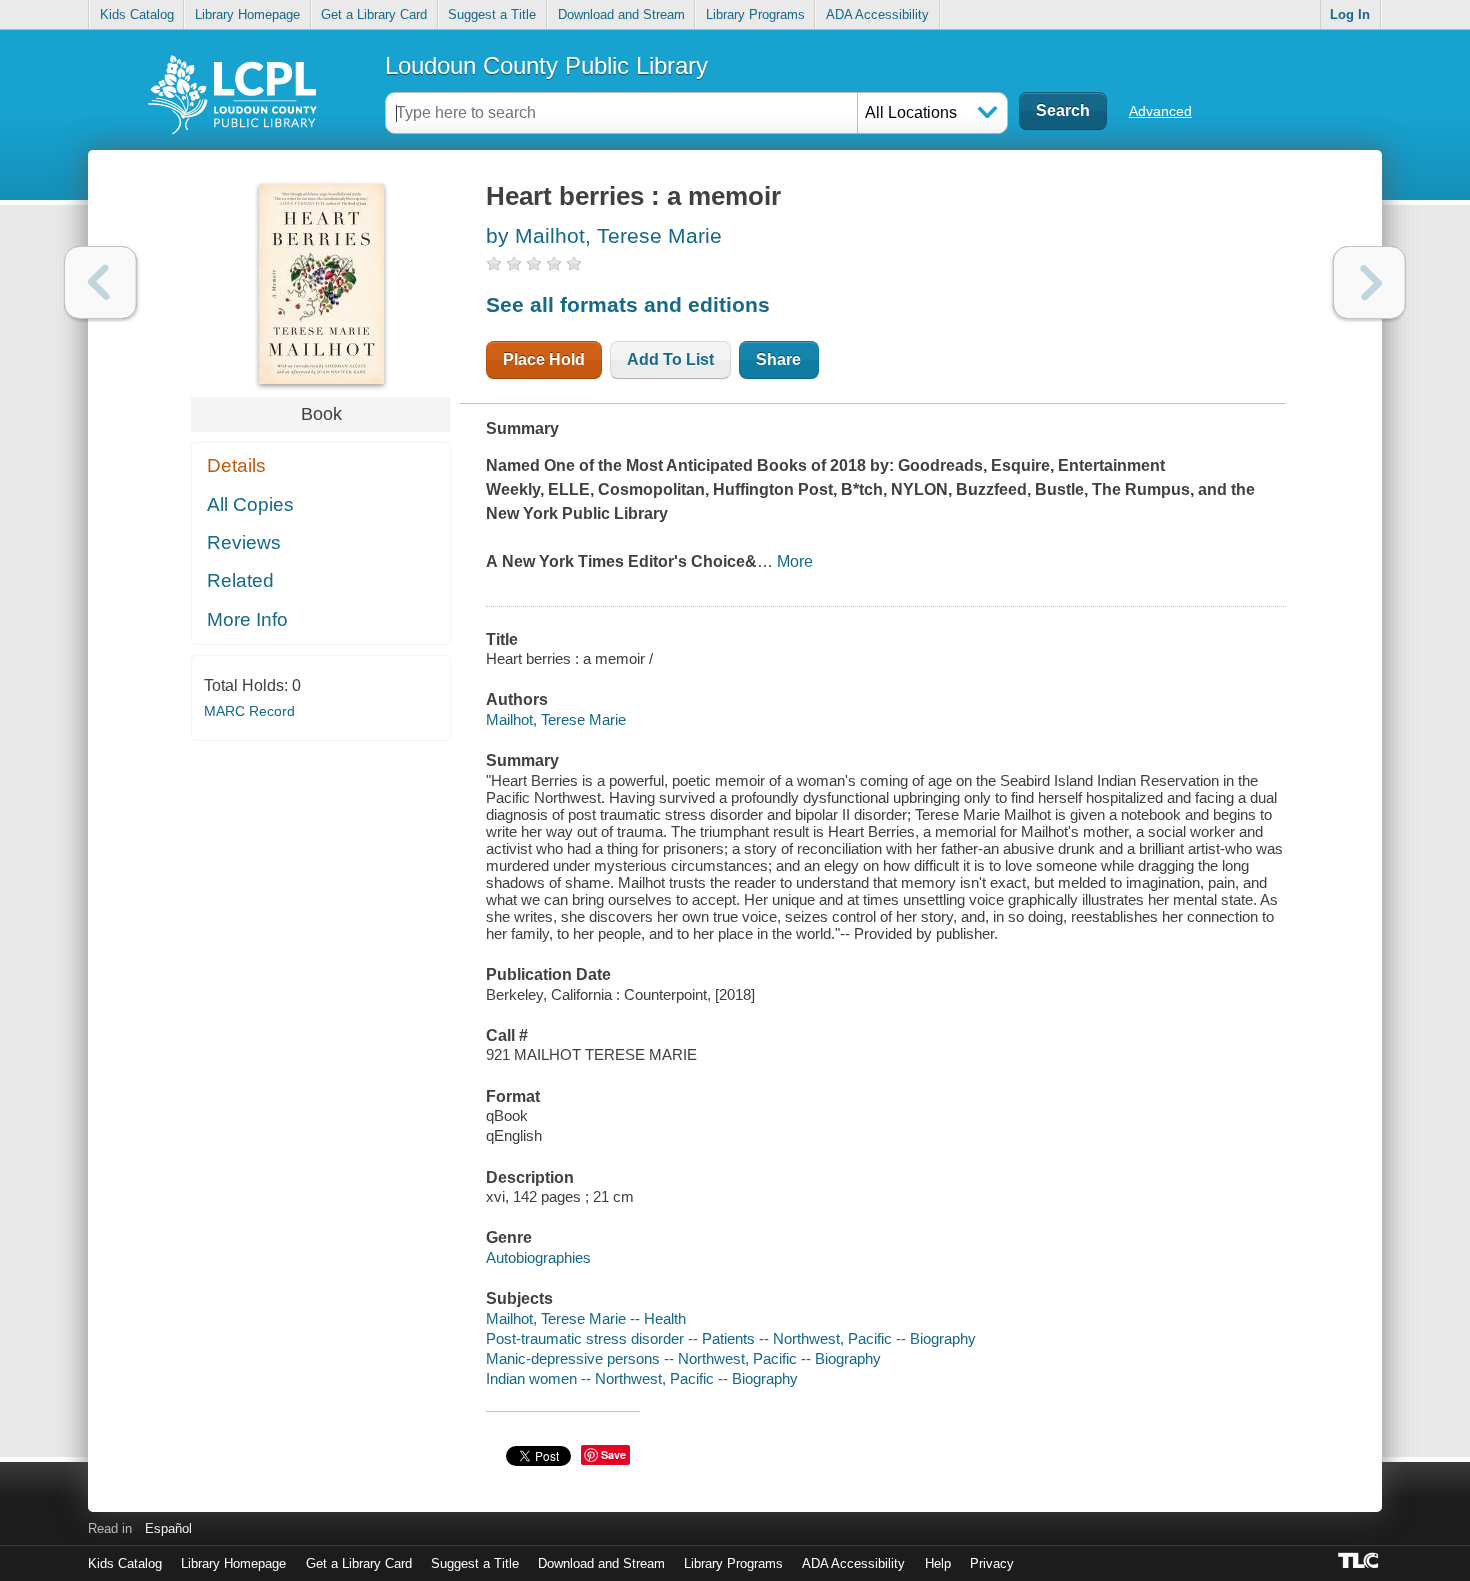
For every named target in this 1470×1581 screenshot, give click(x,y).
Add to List (670, 359)
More (795, 561)
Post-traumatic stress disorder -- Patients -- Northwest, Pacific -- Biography (731, 1338)
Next (1369, 282)
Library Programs (755, 14)
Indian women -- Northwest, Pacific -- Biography (642, 1378)
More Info (247, 619)
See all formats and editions (628, 304)
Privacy (992, 1563)
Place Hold (544, 359)
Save (613, 1454)
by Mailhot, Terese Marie (604, 235)
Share (778, 359)
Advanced (1160, 111)
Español (168, 1528)
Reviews (244, 542)
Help (938, 1563)
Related (240, 580)
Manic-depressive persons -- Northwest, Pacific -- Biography (683, 1358)
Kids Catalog (137, 14)
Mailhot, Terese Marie (556, 719)
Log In (1350, 14)
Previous (100, 282)
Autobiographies (538, 1257)
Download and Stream (621, 14)
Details (236, 465)
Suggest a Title (492, 14)
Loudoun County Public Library (546, 65)
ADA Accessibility (877, 14)
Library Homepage (247, 14)
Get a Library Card (374, 14)
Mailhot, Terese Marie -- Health (586, 1318)
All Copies (250, 504)
